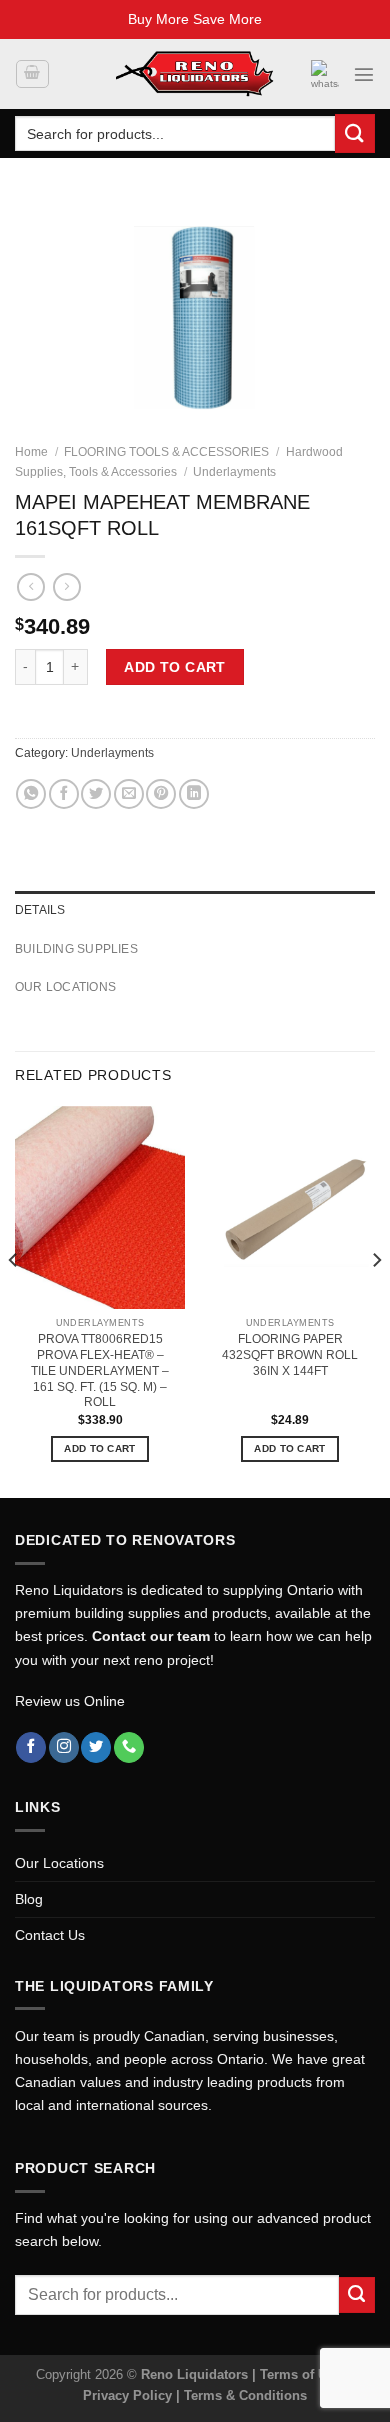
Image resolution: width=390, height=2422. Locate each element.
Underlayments (234, 472)
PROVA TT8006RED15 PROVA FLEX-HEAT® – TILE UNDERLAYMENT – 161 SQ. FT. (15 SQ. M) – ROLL (100, 1371)
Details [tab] (40, 910)
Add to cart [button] (99, 1448)
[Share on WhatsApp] (31, 794)
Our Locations (59, 1863)
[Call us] (129, 1747)
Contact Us (50, 1935)
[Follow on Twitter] (96, 1747)
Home (31, 452)
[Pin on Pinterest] (161, 794)
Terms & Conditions (245, 2395)
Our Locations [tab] (65, 987)
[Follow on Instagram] (64, 1747)
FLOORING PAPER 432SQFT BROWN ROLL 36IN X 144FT (290, 1355)
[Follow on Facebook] (31, 1747)
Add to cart (175, 667)
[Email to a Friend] (129, 794)
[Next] (376, 1300)
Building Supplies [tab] (76, 949)
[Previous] (14, 1300)
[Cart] (32, 74)
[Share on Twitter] (96, 794)
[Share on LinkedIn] (194, 794)
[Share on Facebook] (64, 794)
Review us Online (70, 1701)
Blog (29, 1899)
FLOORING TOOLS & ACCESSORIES (166, 452)
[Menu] (364, 74)
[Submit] (355, 133)
